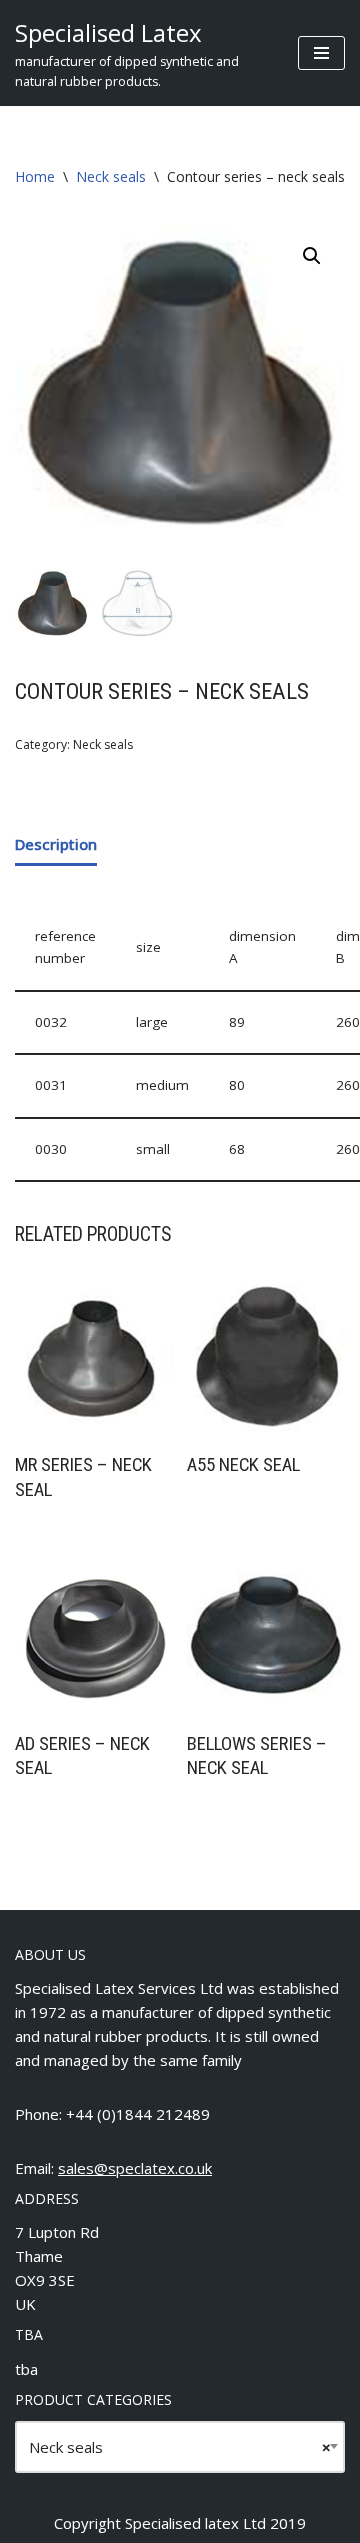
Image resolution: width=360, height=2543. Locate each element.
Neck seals (111, 176)
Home (35, 176)
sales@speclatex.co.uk (135, 2168)
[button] (312, 256)
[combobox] (180, 2447)
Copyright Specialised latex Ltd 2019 (180, 2523)
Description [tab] (56, 844)
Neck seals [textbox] (180, 2447)
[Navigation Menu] (321, 53)
